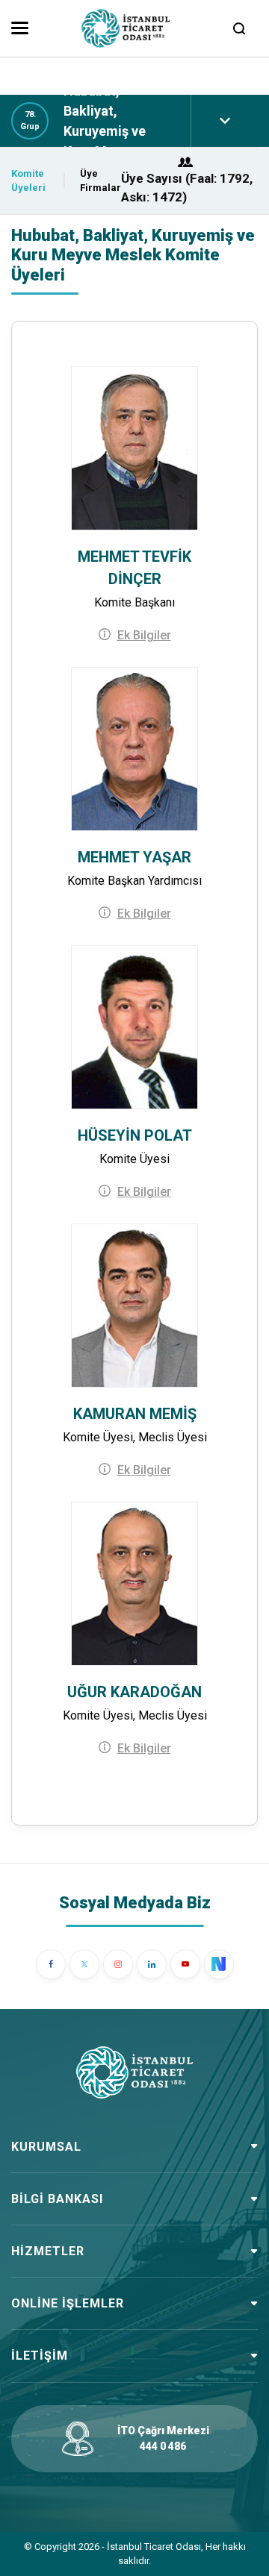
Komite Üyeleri (28, 181)
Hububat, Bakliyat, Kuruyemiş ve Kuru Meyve (105, 121)
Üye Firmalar (101, 181)
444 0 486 (163, 2446)
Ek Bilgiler (144, 635)
